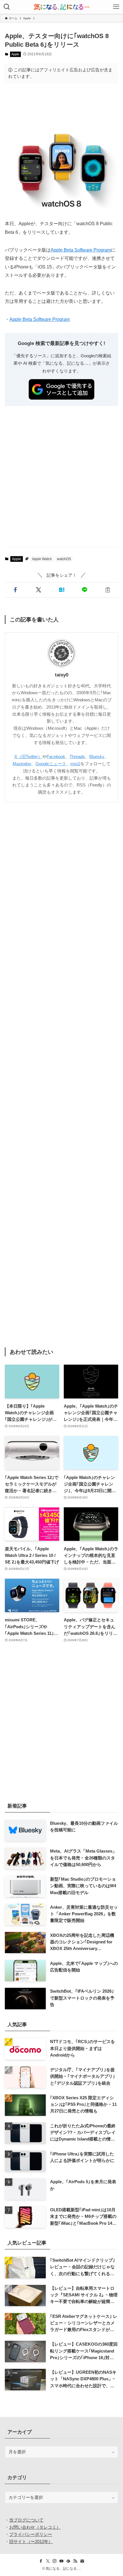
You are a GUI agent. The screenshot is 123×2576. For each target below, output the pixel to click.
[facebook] (41, 2561)
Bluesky (97, 757)
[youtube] (61, 2561)
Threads (77, 757)
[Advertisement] (61, 106)
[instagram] (55, 2561)
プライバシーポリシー (31, 2534)
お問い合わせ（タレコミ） (35, 2527)
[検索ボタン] (7, 7)
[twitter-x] (48, 2561)
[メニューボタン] (116, 7)
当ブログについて (26, 2520)
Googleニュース (51, 764)
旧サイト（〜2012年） (31, 2541)
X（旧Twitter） (28, 757)
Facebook (56, 757)
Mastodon (22, 764)
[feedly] (68, 2561)
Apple (15, 54)
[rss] (75, 2561)
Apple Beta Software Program (81, 250)
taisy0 (62, 675)
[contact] (82, 2561)
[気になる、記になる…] (61, 7)
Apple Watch (42, 559)
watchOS (64, 559)
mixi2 (75, 764)
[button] (15, 590)
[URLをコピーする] (108, 590)
